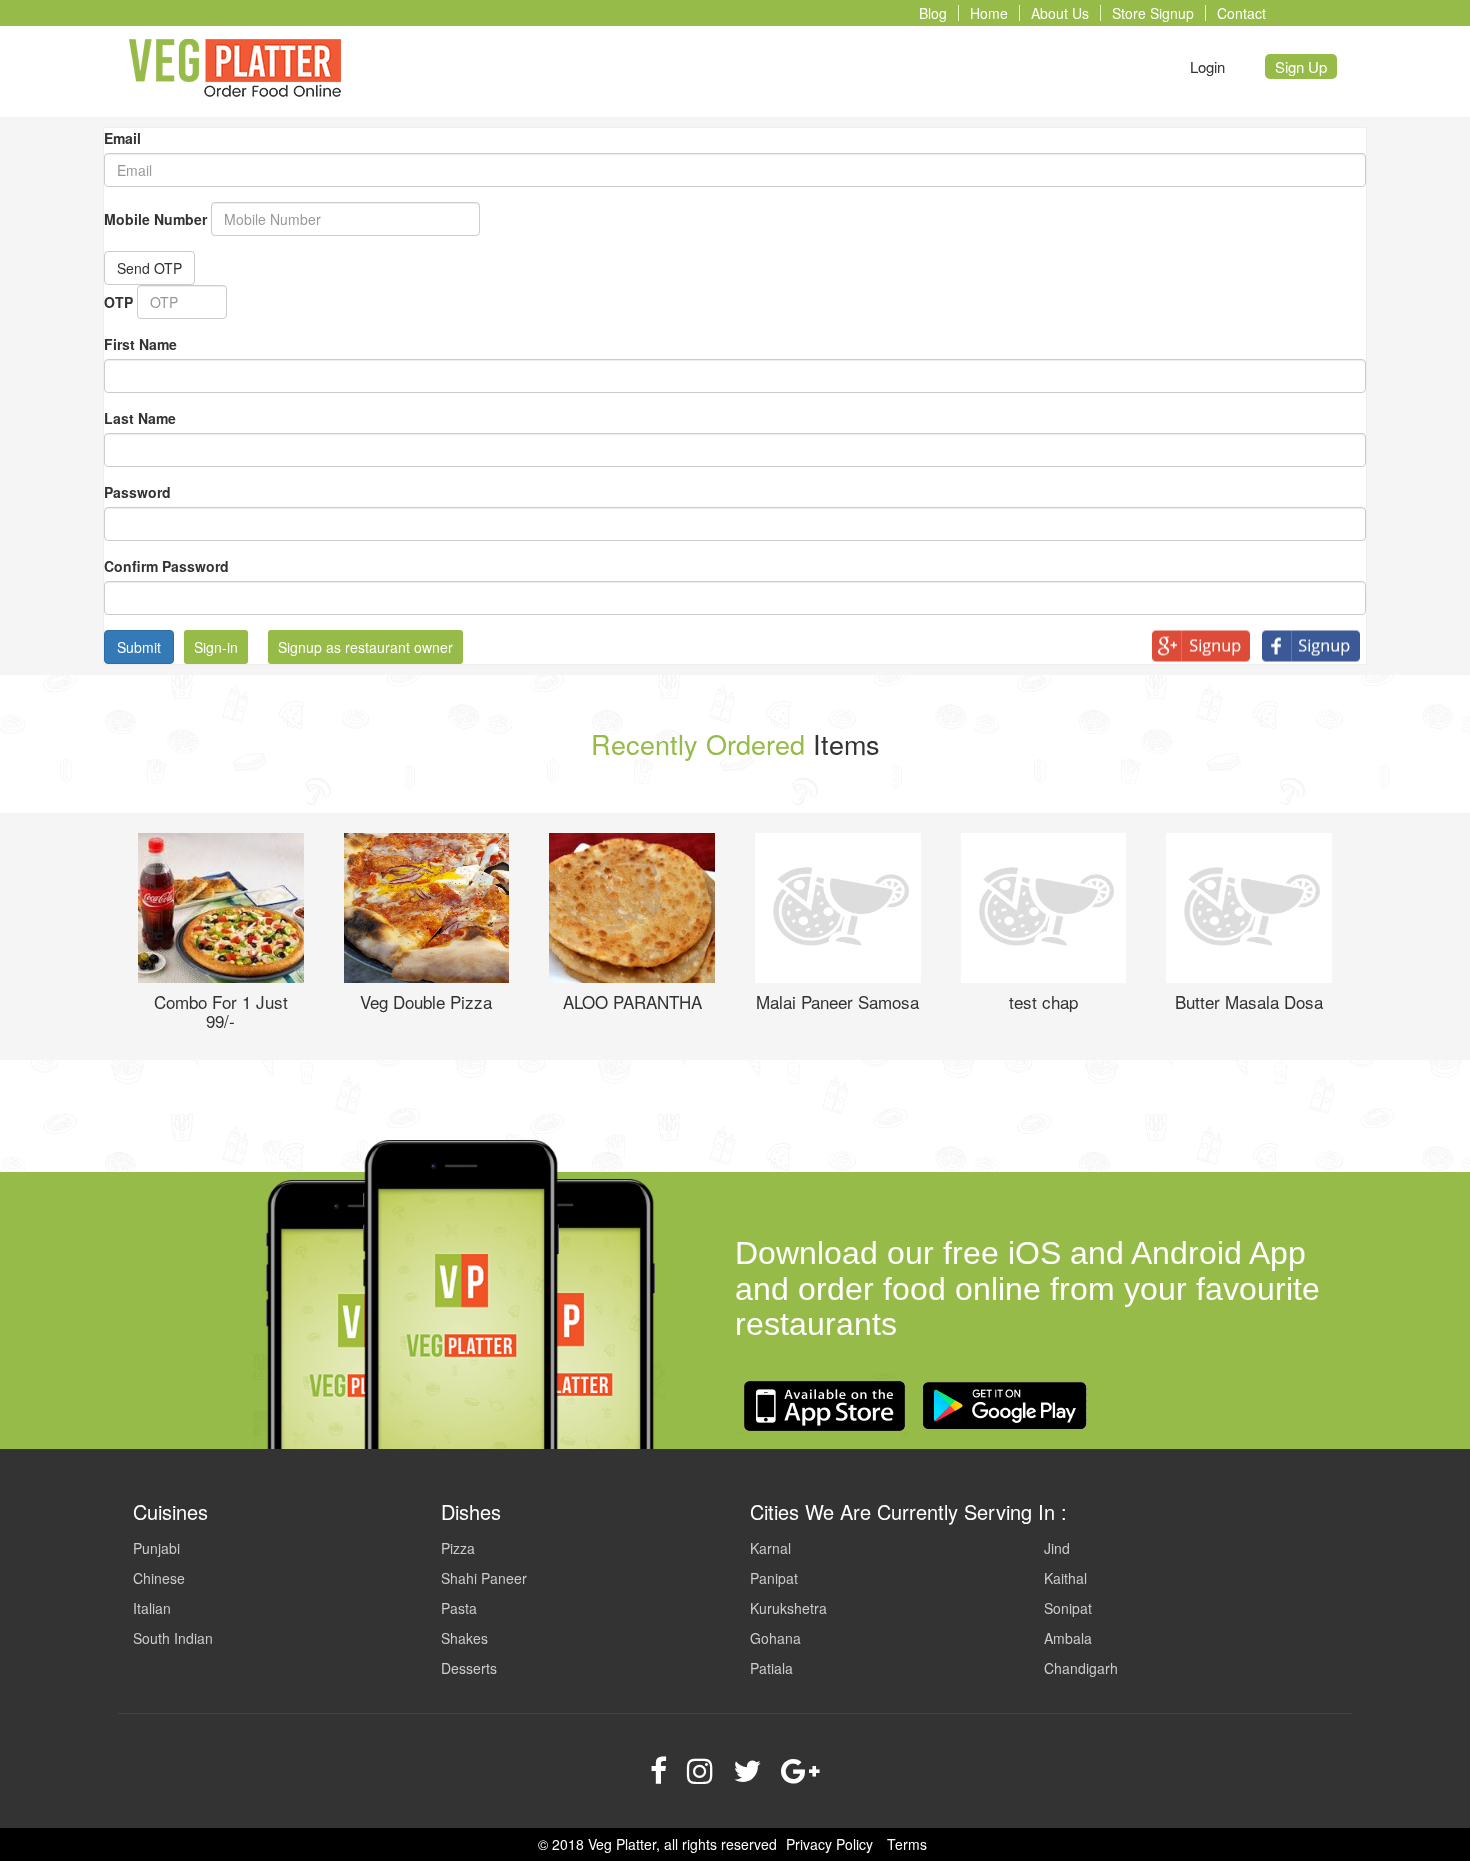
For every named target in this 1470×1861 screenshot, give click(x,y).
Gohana (775, 1638)
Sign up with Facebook (1317, 646)
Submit (139, 647)
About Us (1060, 13)
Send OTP (149, 268)
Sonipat (1068, 1608)
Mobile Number (155, 219)
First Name (140, 344)
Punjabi (156, 1548)
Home (989, 13)
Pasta (459, 1608)
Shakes (464, 1638)
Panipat (774, 1578)
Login (1207, 66)
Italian (152, 1608)
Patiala (771, 1668)
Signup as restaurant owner (365, 647)
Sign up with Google (1207, 646)
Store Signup (1153, 13)
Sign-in (216, 647)
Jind (1057, 1548)
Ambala (1068, 1638)
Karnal (770, 1548)
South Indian (173, 1638)
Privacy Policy (829, 1844)
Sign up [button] (1301, 66)
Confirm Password (166, 566)
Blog (933, 13)
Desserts (469, 1668)
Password (137, 492)
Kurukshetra (788, 1608)
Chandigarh (1081, 1668)
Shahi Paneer (484, 1578)
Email (122, 138)
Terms (907, 1844)
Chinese (159, 1578)
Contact (1241, 13)
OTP (118, 302)
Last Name (140, 418)
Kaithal (1065, 1578)
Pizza (458, 1548)
